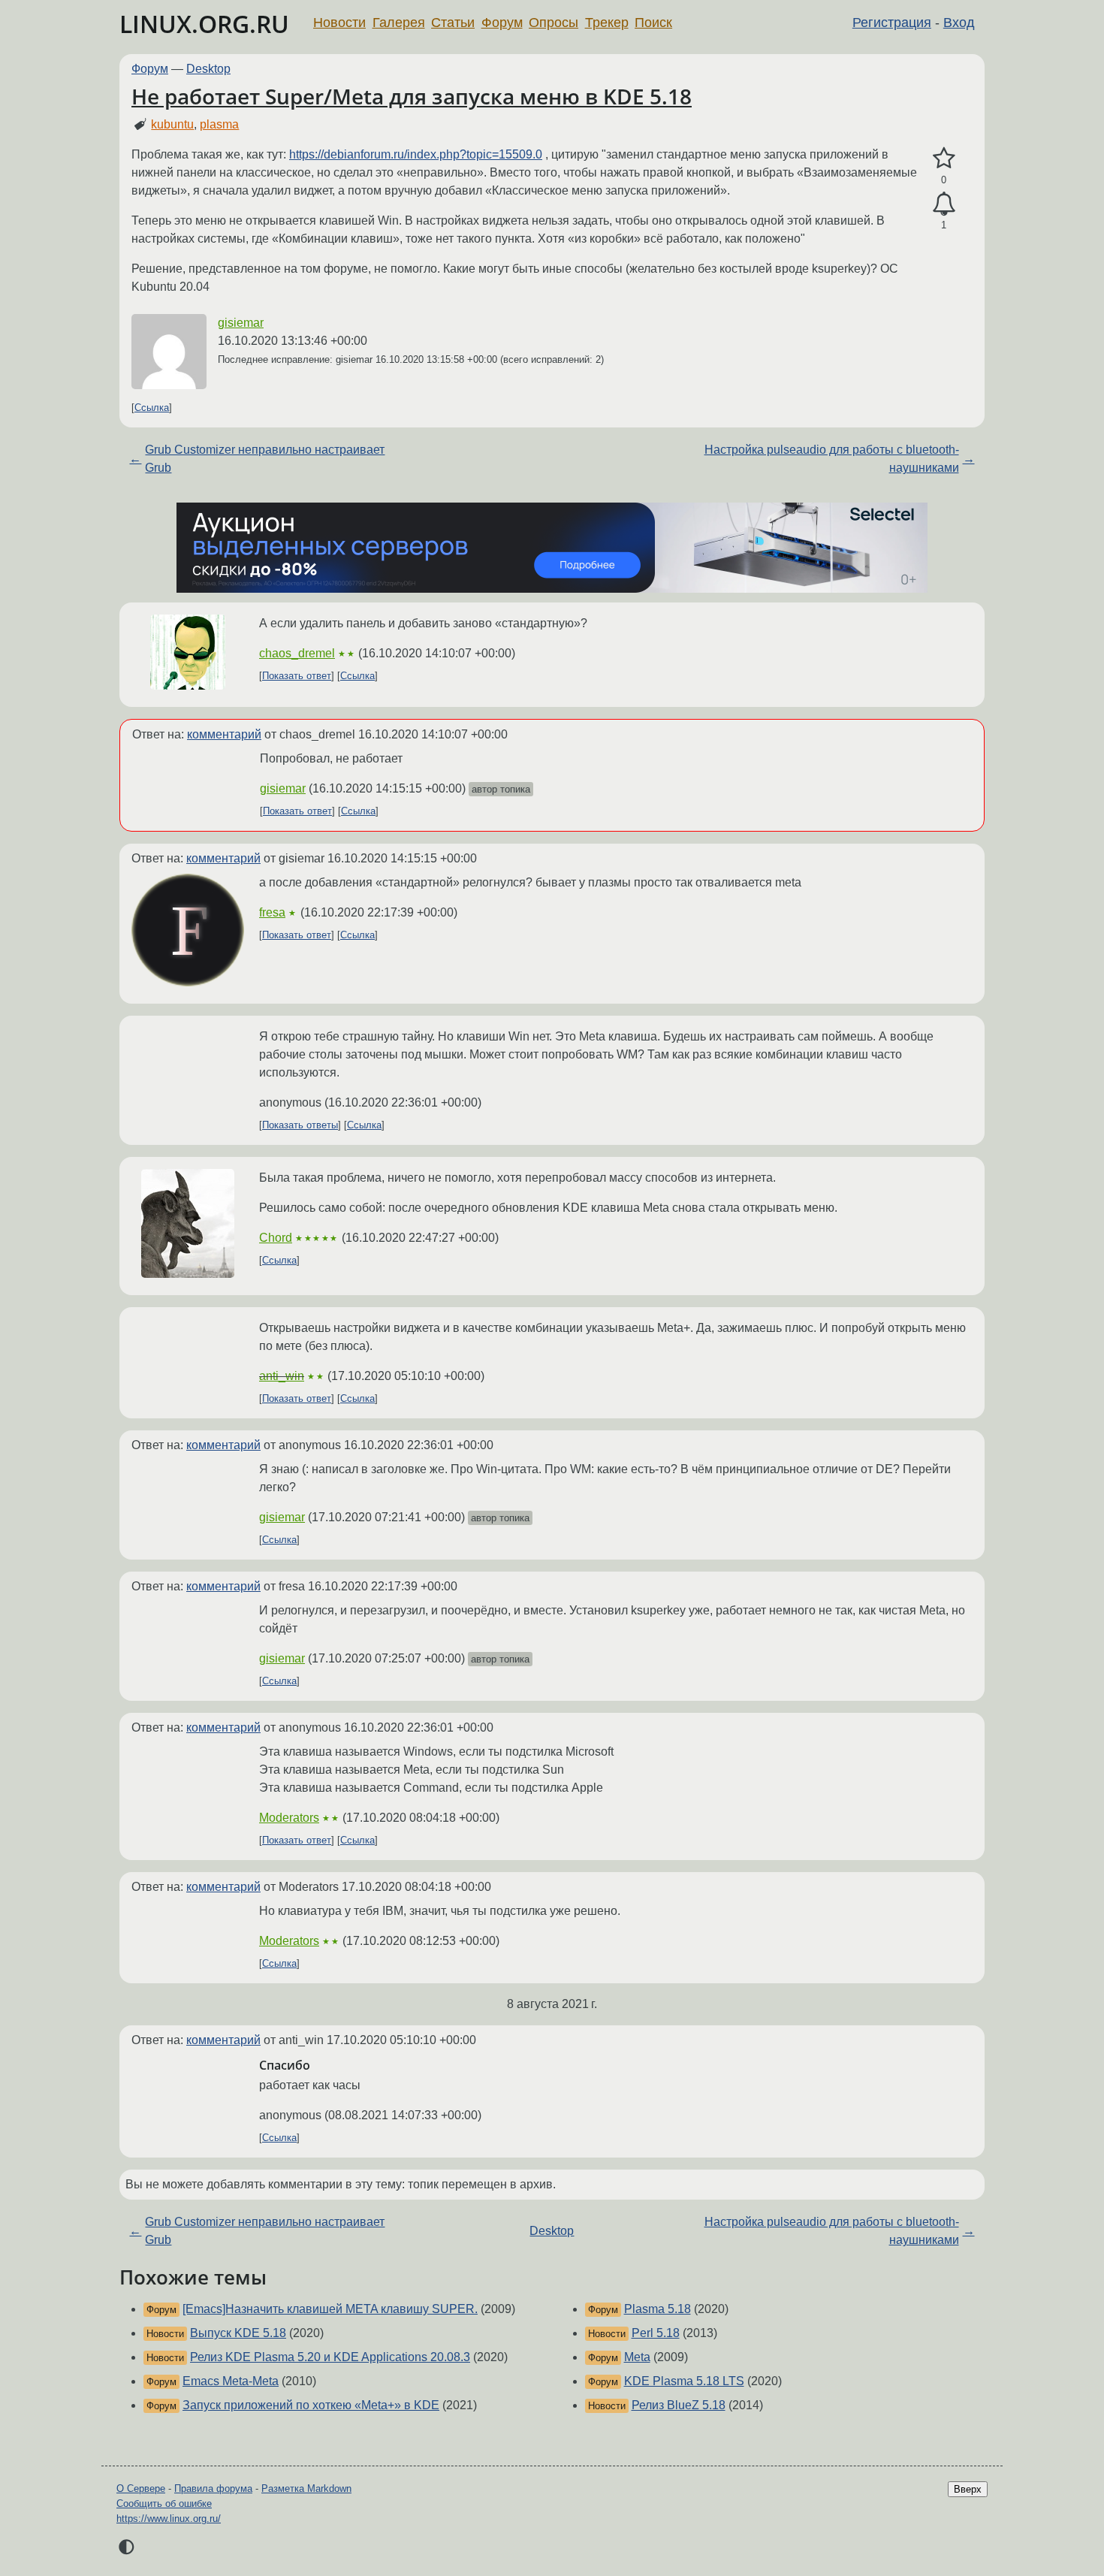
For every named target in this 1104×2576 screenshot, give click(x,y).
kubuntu (172, 124)
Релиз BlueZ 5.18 (679, 2405)
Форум (502, 23)
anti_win (282, 1376)
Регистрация (892, 23)
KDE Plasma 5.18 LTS (684, 2381)
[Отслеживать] (944, 204)
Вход (959, 23)
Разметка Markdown (306, 2488)
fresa (272, 912)
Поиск (653, 23)
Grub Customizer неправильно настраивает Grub (265, 459)
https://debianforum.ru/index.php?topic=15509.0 (416, 154)
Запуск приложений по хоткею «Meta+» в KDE (311, 2405)
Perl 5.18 (656, 2333)
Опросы (554, 23)
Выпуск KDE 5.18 (238, 2333)
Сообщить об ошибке (164, 2504)
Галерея (399, 23)
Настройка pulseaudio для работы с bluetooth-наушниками (832, 459)
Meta (637, 2357)
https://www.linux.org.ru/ (169, 2519)
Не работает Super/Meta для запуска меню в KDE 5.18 (412, 96)
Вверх (968, 2489)
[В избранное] (944, 159)
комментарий (224, 734)
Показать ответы (300, 1125)
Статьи (453, 23)
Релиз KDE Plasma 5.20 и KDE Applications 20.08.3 (330, 2357)
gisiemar (241, 323)
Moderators (289, 1818)
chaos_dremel (297, 653)
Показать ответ (297, 676)
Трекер (607, 23)
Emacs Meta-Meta (231, 2381)
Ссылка (152, 408)
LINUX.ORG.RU (204, 24)
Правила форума (213, 2488)
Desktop (208, 69)
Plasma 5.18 (658, 2309)
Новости (339, 23)
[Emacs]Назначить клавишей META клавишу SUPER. (330, 2309)
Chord (276, 1238)
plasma (219, 124)
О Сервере (141, 2488)
